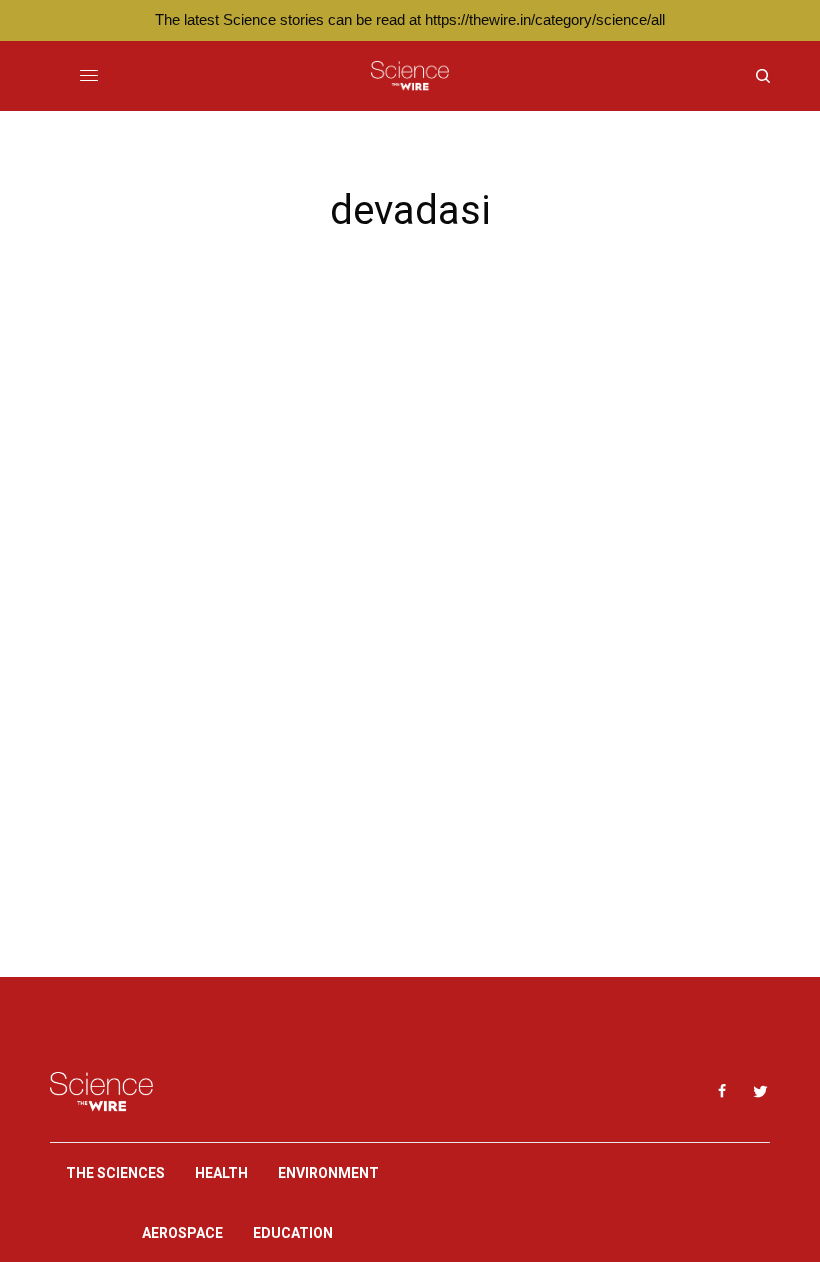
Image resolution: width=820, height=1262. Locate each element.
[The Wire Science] (409, 76)
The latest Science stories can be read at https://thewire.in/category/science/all (410, 19)
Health (221, 1173)
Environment (328, 1173)
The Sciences (115, 1173)
